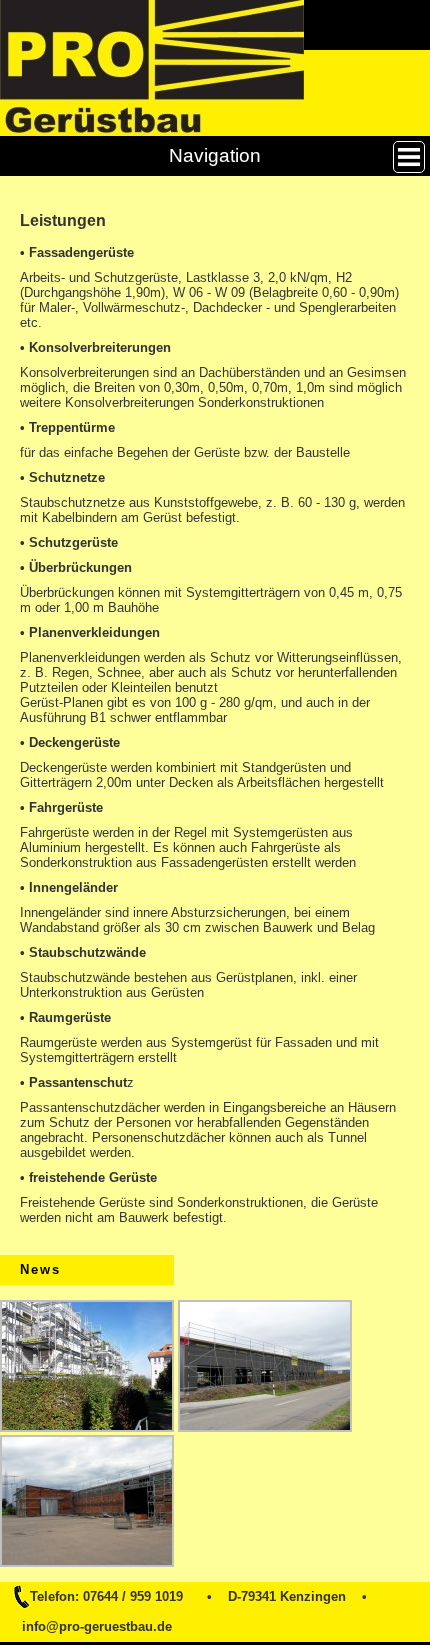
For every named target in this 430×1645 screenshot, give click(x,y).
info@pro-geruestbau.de (97, 1626)
